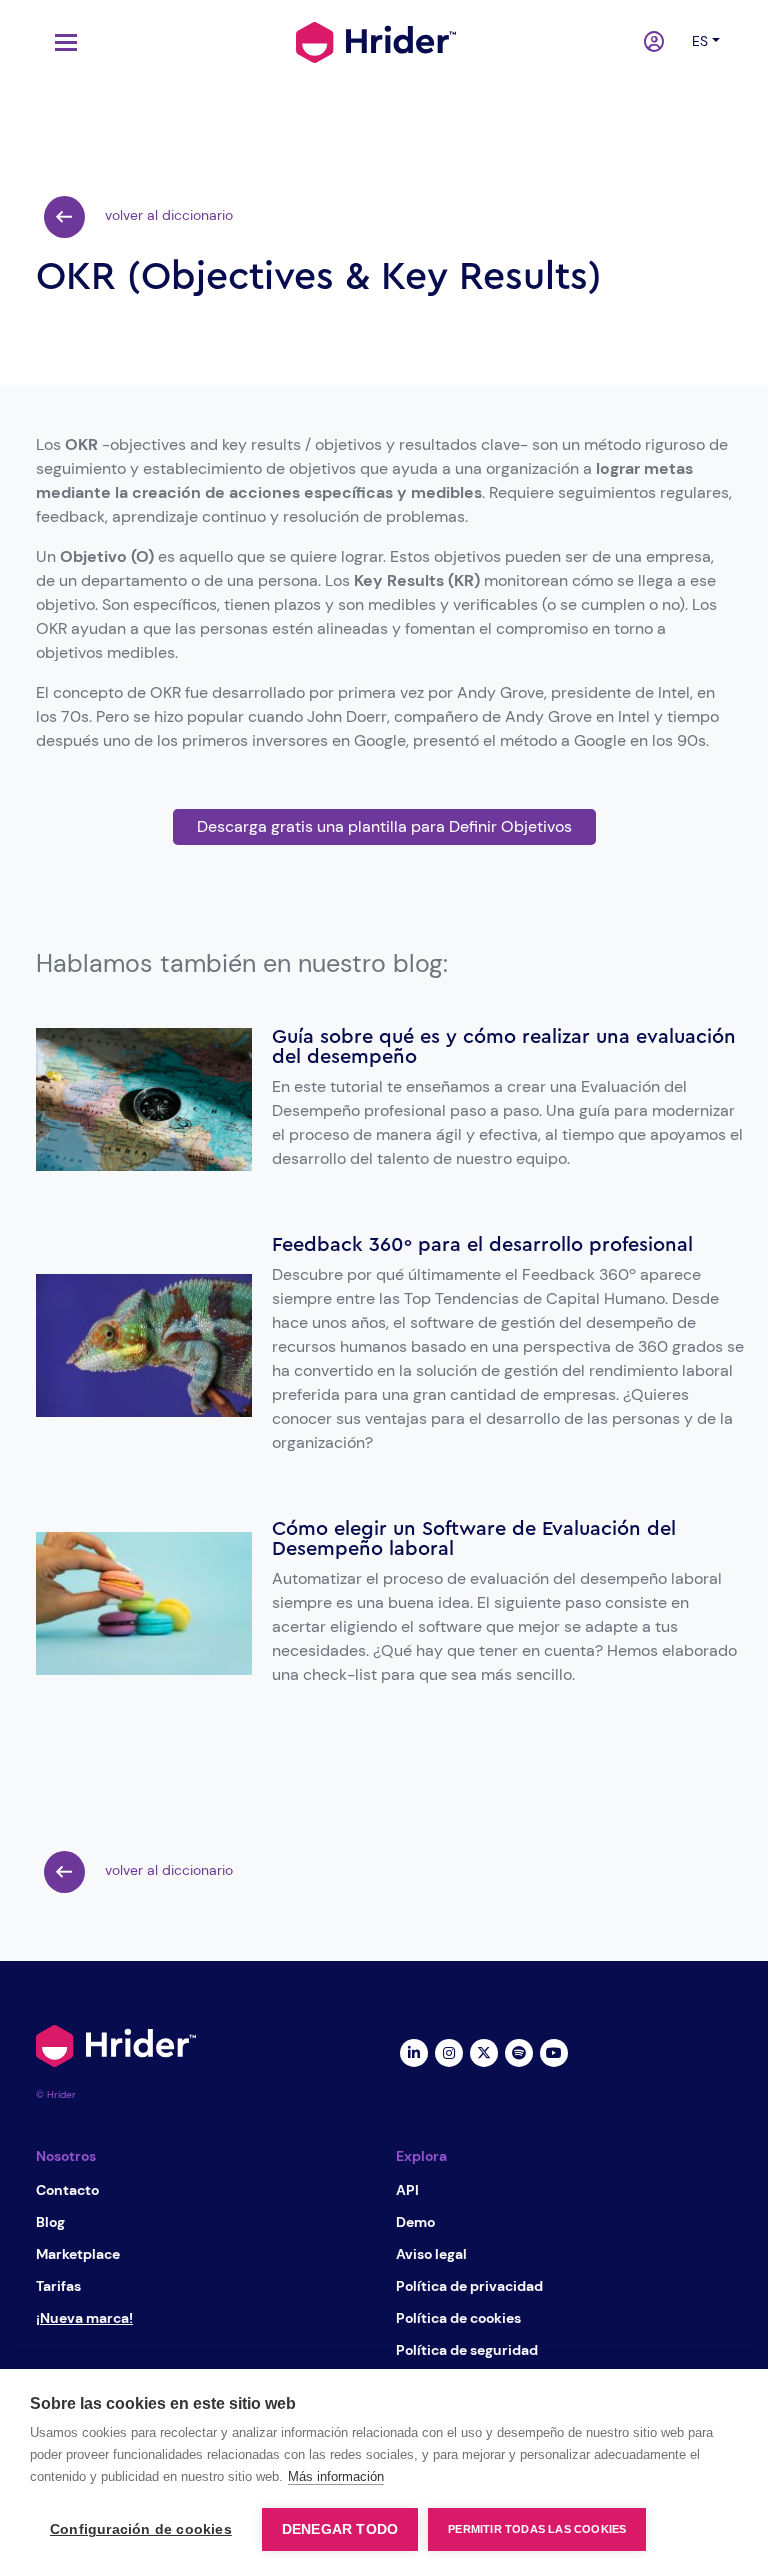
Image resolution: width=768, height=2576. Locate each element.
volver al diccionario (167, 215)
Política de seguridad (467, 2350)
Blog (50, 2222)
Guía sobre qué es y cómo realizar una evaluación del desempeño (504, 1047)
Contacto (67, 2190)
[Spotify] (518, 2052)
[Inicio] (376, 40)
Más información (336, 2476)
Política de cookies (458, 2318)
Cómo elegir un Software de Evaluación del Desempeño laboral (474, 1539)
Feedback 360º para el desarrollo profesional (482, 1245)
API (407, 2190)
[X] (483, 2052)
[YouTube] (553, 2052)
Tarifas (58, 2286)
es (700, 41)
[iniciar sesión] (656, 43)
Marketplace (78, 2254)
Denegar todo (340, 2529)
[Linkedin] (413, 2052)
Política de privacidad (469, 2286)
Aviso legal (431, 2254)
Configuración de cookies (141, 2529)
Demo (415, 2222)
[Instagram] (448, 2052)
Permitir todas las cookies (537, 2529)
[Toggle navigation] (61, 42)
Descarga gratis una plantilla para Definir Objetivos (384, 826)
